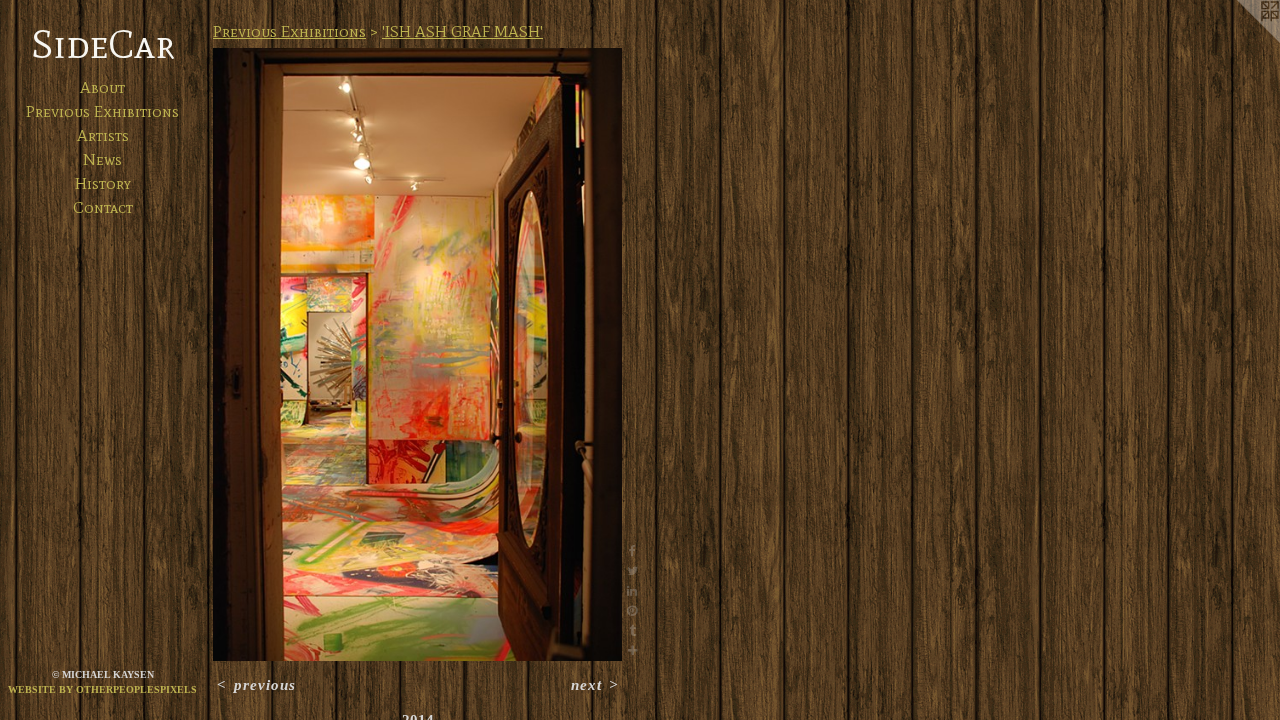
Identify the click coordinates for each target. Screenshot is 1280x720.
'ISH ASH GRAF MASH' (462, 31)
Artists (103, 135)
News (102, 159)
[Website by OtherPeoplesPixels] (1240, 40)
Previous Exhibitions (102, 111)
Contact (103, 207)
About (102, 87)
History (103, 183)
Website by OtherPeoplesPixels (102, 689)
